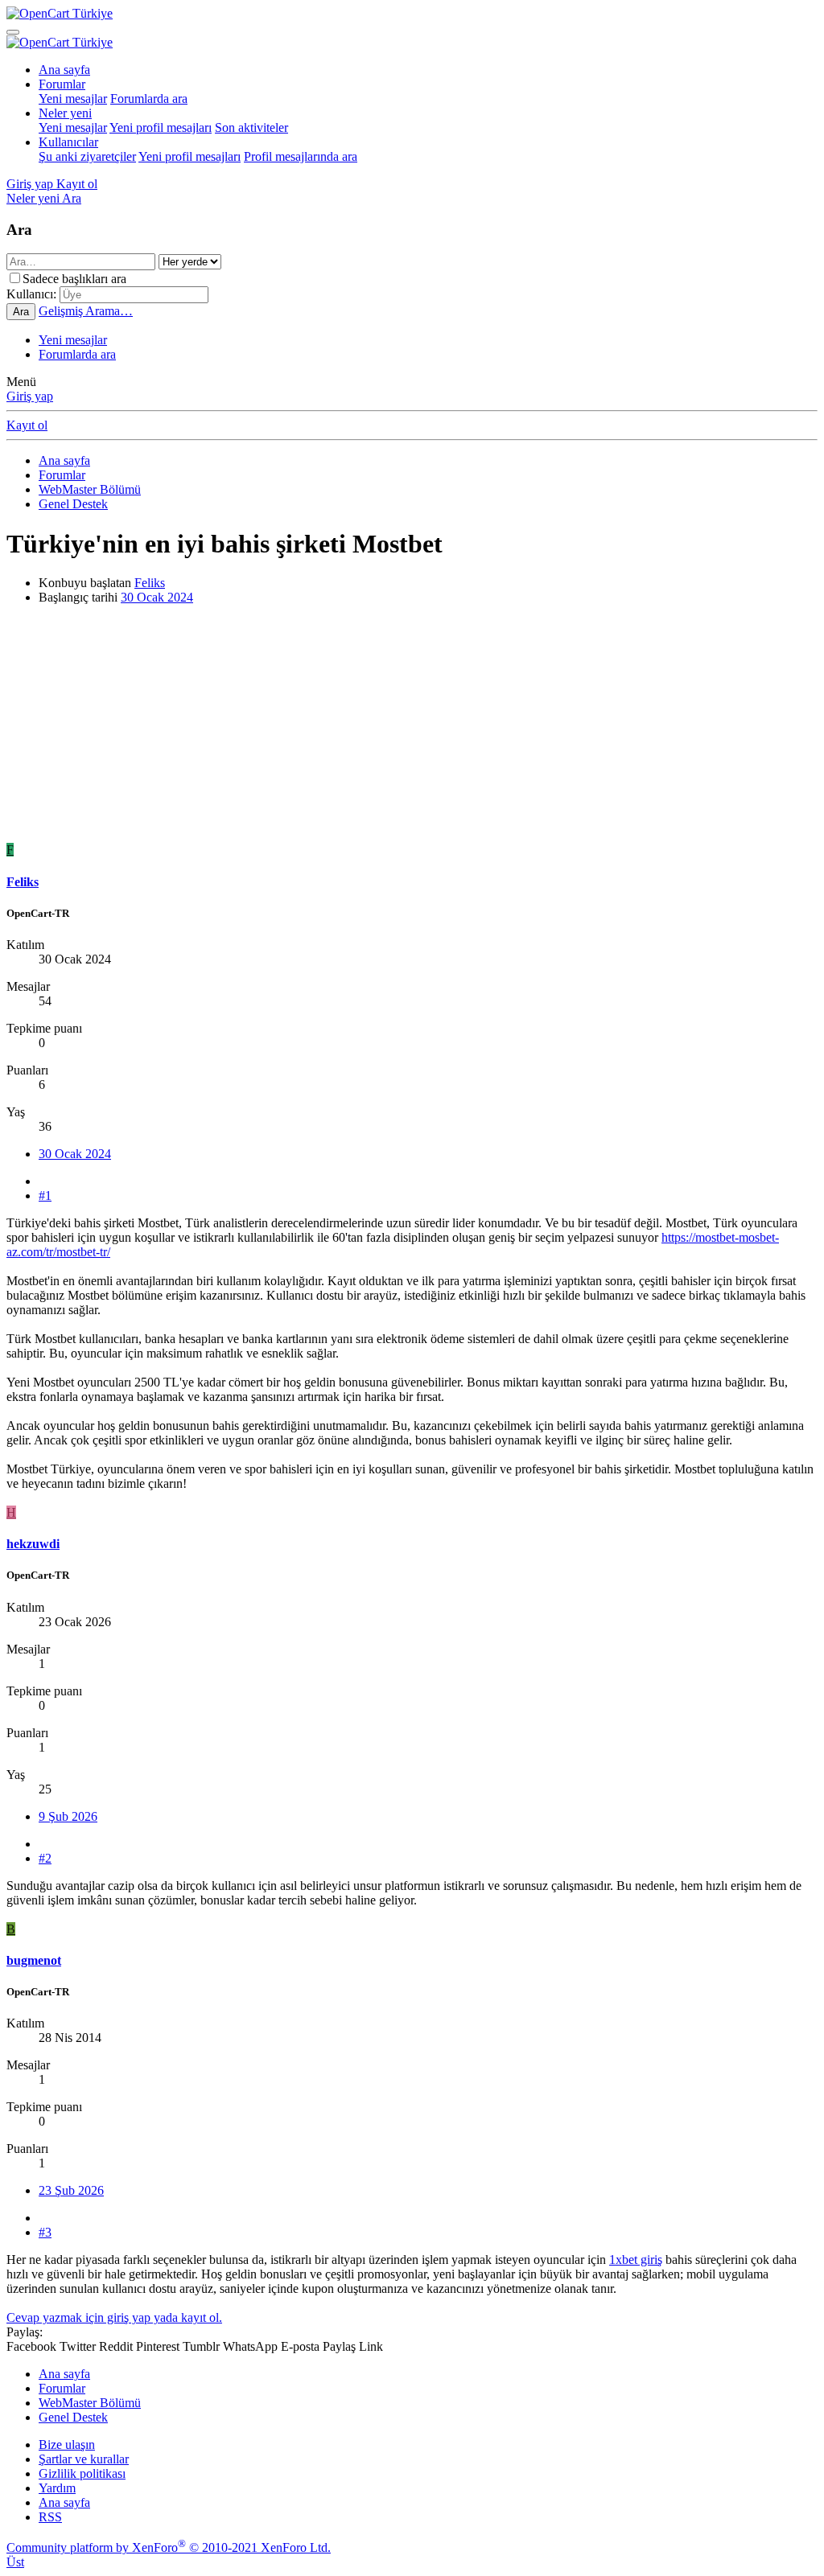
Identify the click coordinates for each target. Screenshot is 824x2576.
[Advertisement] (412, 730)
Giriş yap (30, 396)
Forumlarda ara (149, 99)
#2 (45, 1858)
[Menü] (13, 32)
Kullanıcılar (68, 142)
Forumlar (62, 84)
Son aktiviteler (251, 127)
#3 (45, 2232)
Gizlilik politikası (82, 2473)
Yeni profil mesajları (161, 127)
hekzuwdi (33, 1544)
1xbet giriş (636, 2260)
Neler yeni (65, 113)
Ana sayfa (64, 70)
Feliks (150, 583)
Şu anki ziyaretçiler (87, 156)
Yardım (57, 2488)
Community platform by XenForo (169, 2547)
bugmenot (34, 1960)
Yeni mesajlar (73, 99)
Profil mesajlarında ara (301, 156)
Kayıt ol (27, 425)
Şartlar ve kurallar (84, 2459)
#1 (45, 1196)
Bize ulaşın (67, 2445)
